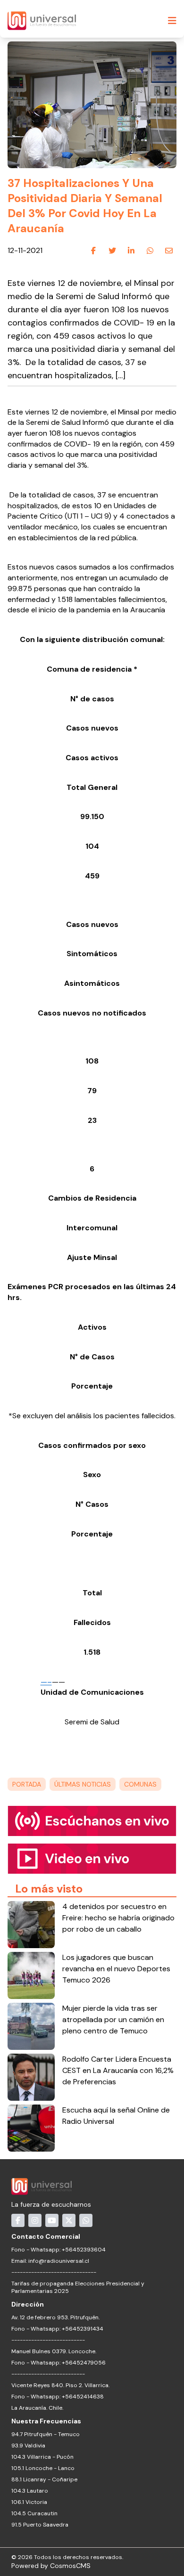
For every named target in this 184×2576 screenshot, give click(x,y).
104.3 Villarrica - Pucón (42, 2457)
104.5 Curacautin (34, 2513)
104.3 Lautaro (30, 2491)
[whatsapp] (150, 251)
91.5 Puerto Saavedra (40, 2525)
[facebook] (93, 251)
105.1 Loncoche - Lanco (43, 2468)
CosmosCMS (70, 2566)
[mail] (169, 251)
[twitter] (112, 251)
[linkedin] (131, 251)
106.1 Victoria (29, 2502)
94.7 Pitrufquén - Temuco (46, 2434)
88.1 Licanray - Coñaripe (44, 2479)
